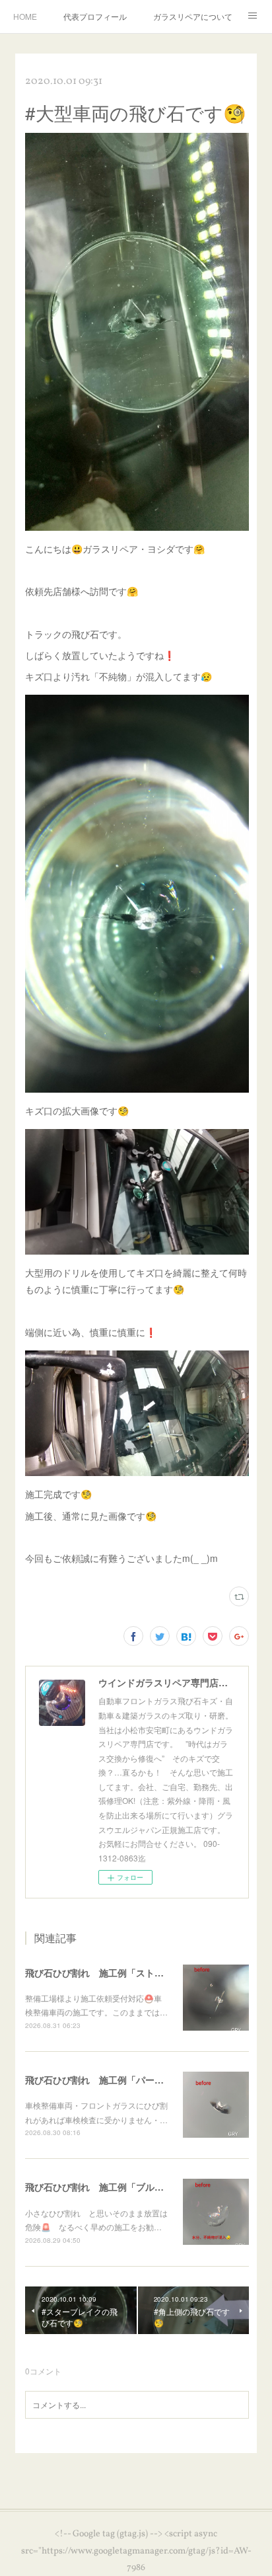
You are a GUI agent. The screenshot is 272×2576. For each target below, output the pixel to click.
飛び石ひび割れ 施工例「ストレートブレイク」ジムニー (145, 1972)
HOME (25, 16)
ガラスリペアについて (193, 16)
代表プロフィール (95, 16)
